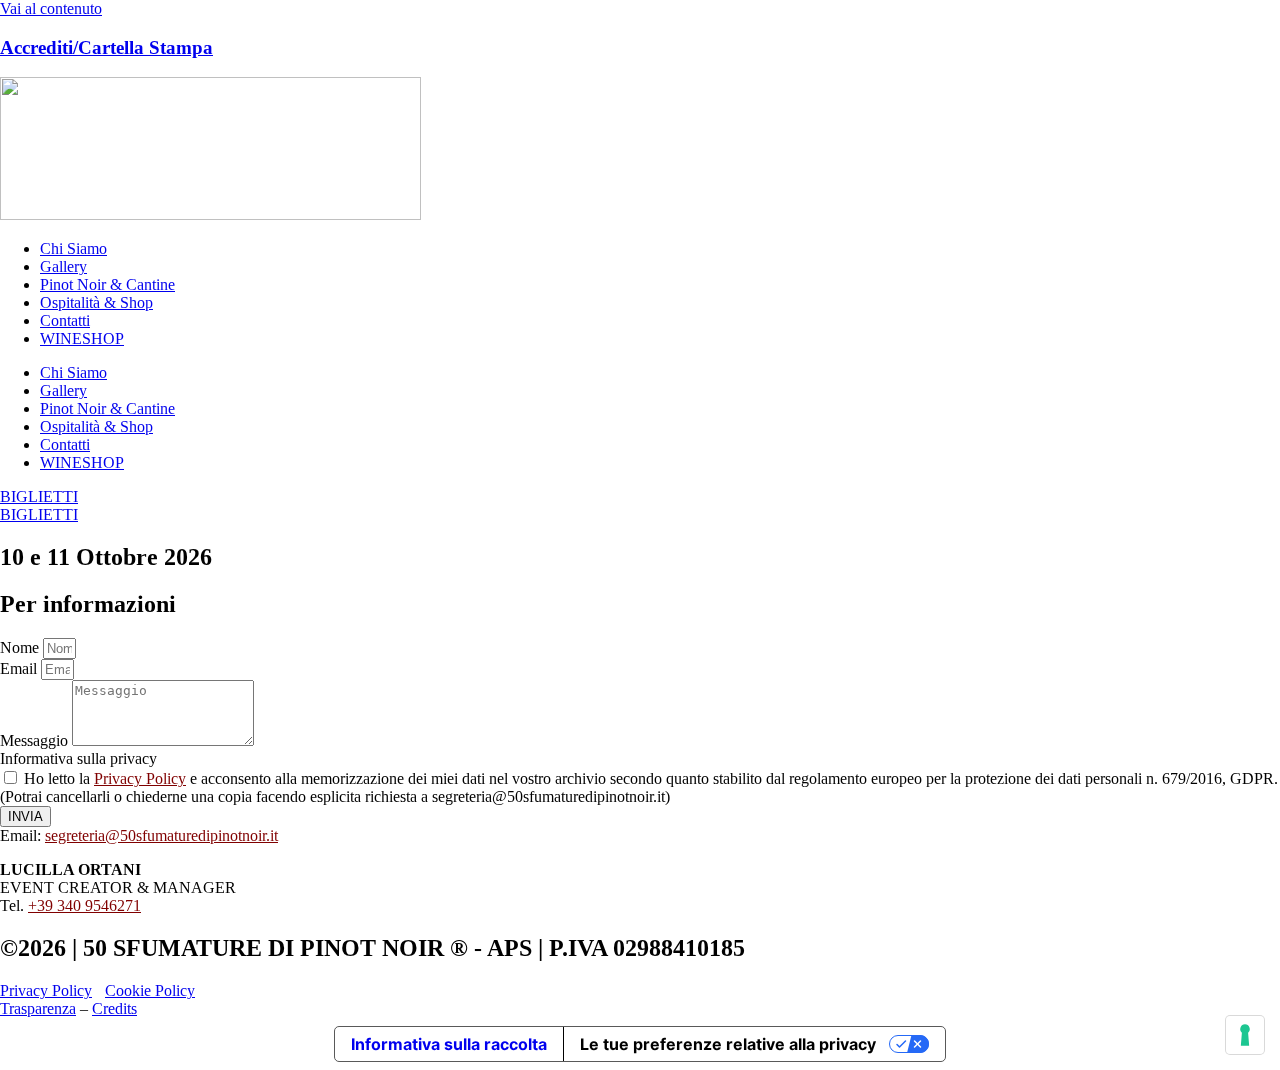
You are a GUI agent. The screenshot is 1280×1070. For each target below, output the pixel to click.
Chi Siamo (73, 248)
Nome (21, 647)
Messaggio (36, 740)
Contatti (65, 320)
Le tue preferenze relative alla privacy (728, 1044)
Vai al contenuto (51, 8)
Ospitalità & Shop (96, 302)
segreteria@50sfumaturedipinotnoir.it (161, 835)
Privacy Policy (140, 778)
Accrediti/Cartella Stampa (106, 47)
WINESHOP (82, 338)
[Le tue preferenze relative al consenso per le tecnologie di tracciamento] (1245, 1035)
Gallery (63, 266)
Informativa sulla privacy (78, 758)
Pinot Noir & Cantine (107, 284)
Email (20, 668)
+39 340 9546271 (84, 905)
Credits (114, 1008)
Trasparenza (38, 1008)
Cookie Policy (150, 990)
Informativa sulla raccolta (449, 1044)
